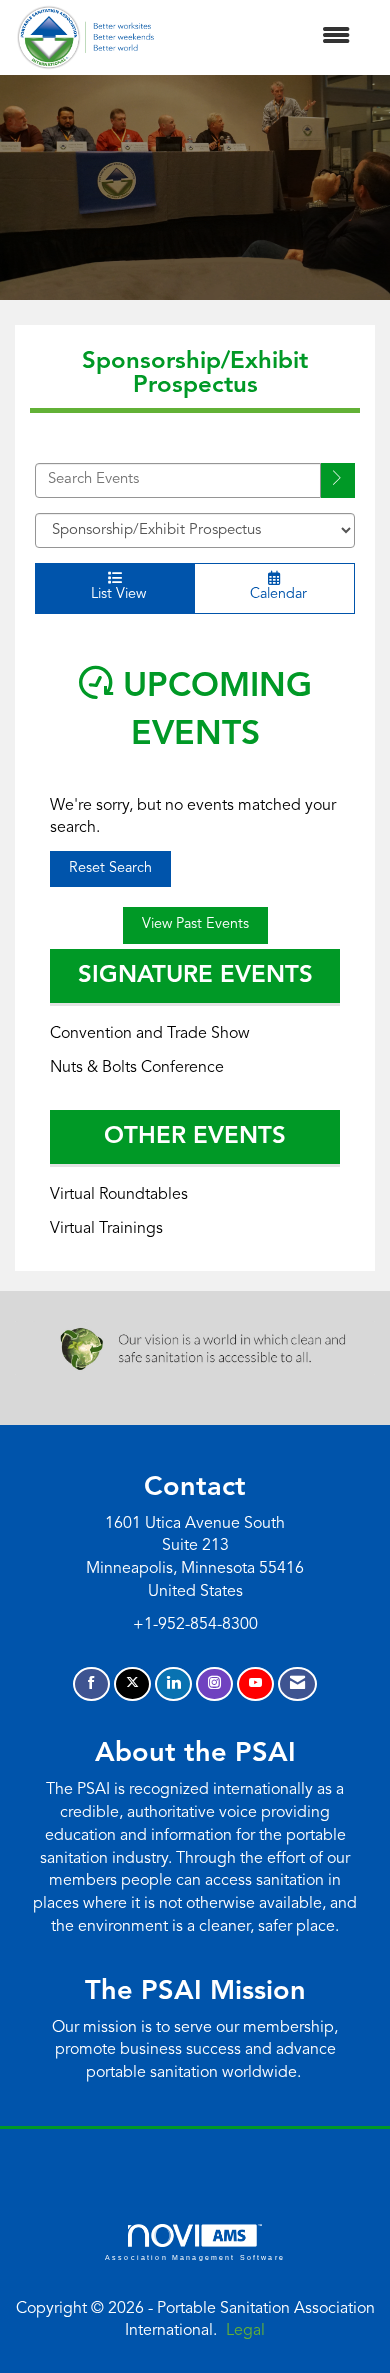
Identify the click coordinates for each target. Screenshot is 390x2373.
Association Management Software (195, 2257)
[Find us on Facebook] (91, 1684)
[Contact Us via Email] (297, 1684)
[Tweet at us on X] (132, 1684)
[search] (338, 480)
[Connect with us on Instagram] (214, 1684)
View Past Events (195, 924)
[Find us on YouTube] (255, 1684)
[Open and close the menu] (262, 37)
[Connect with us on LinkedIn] (173, 1684)
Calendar (274, 594)
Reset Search (110, 868)
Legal (245, 2331)
